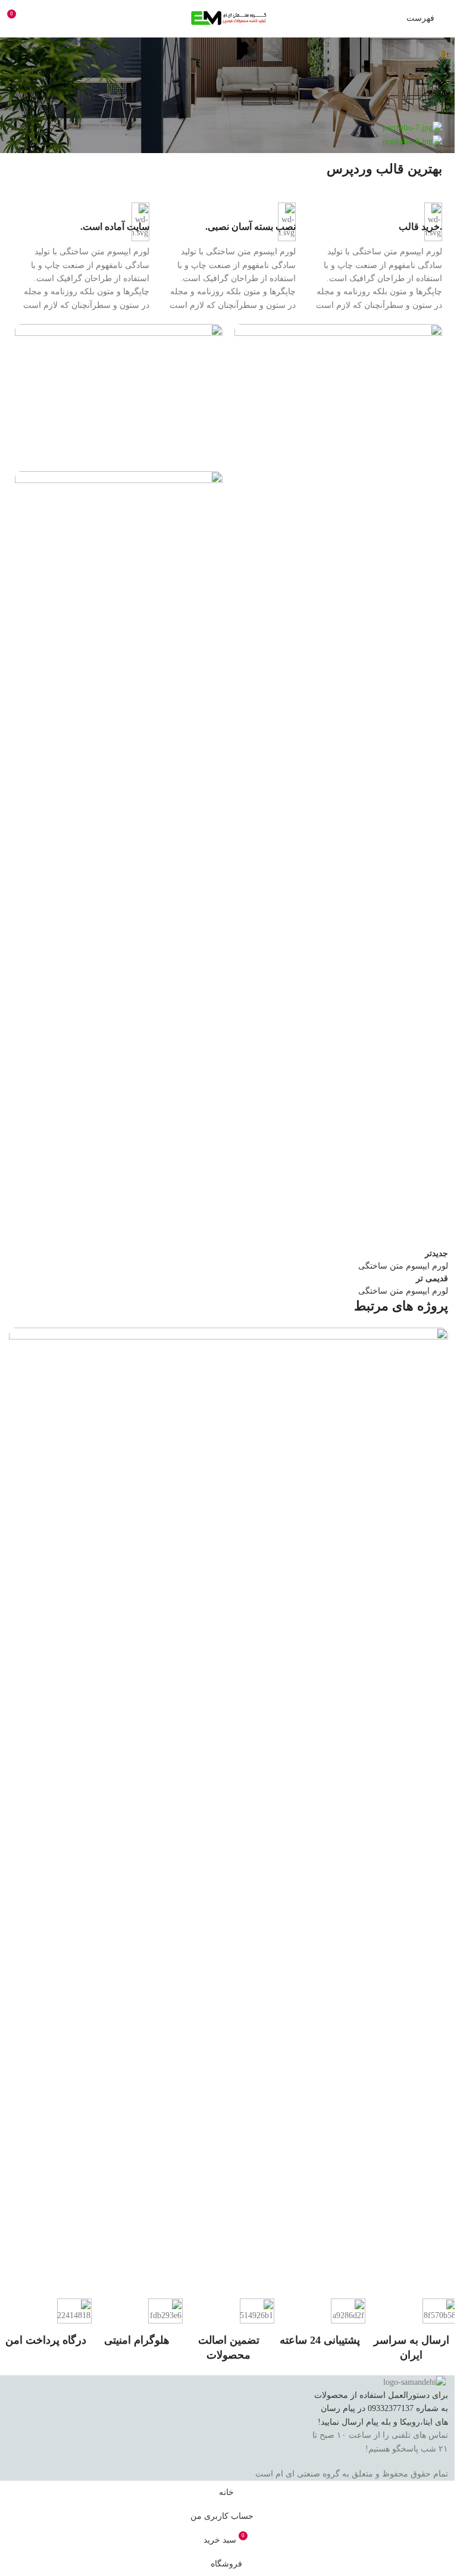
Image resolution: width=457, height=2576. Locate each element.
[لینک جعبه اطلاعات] (375, 257)
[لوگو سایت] (228, 18)
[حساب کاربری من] (39, 18)
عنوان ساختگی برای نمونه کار (378, 2256)
